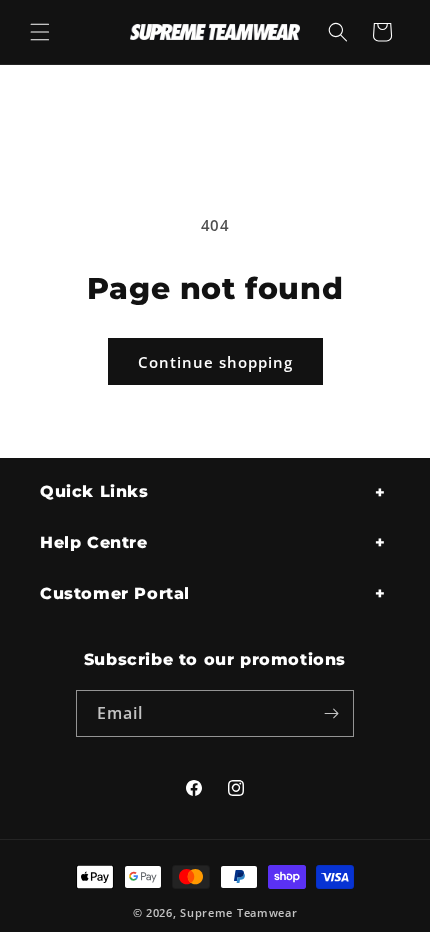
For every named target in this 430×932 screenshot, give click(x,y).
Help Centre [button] (94, 542)
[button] (40, 32)
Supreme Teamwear (238, 912)
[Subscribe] (331, 713)
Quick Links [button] (94, 491)
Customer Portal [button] (115, 593)
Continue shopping (215, 362)
